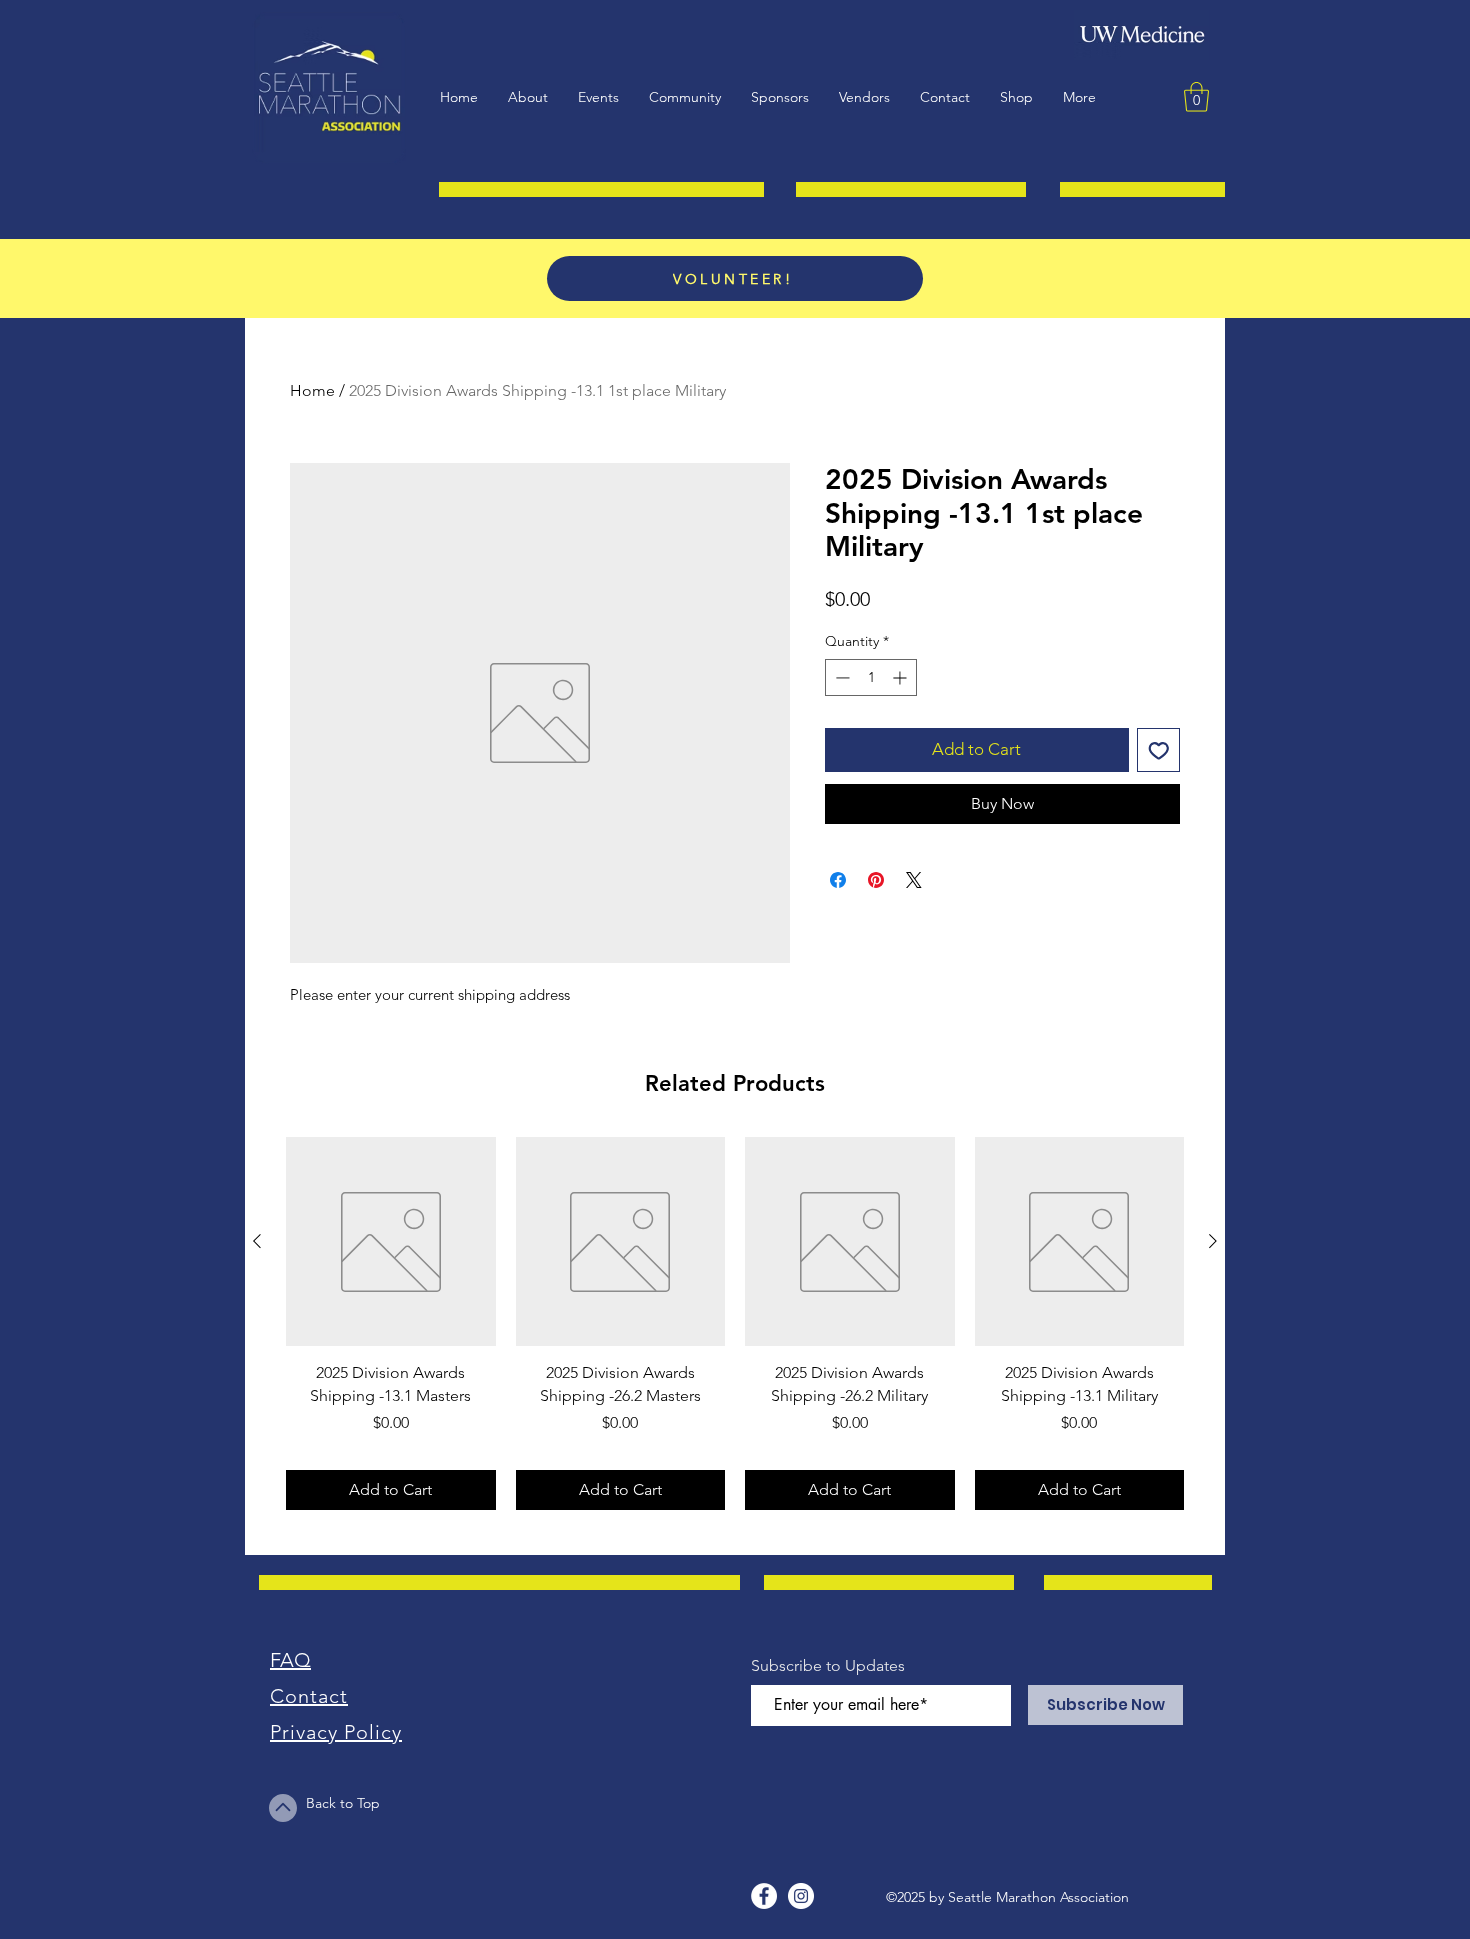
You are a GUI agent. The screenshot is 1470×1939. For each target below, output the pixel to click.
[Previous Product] (257, 1241)
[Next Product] (1213, 1241)
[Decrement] (840, 677)
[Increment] (901, 677)
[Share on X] (914, 880)
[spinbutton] (871, 677)
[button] (598, 97)
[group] (735, 1323)
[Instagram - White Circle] (801, 1896)
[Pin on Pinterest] (876, 880)
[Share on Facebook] (838, 880)
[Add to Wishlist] (1159, 750)
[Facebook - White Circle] (764, 1896)
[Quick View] (391, 1242)
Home (312, 390)
